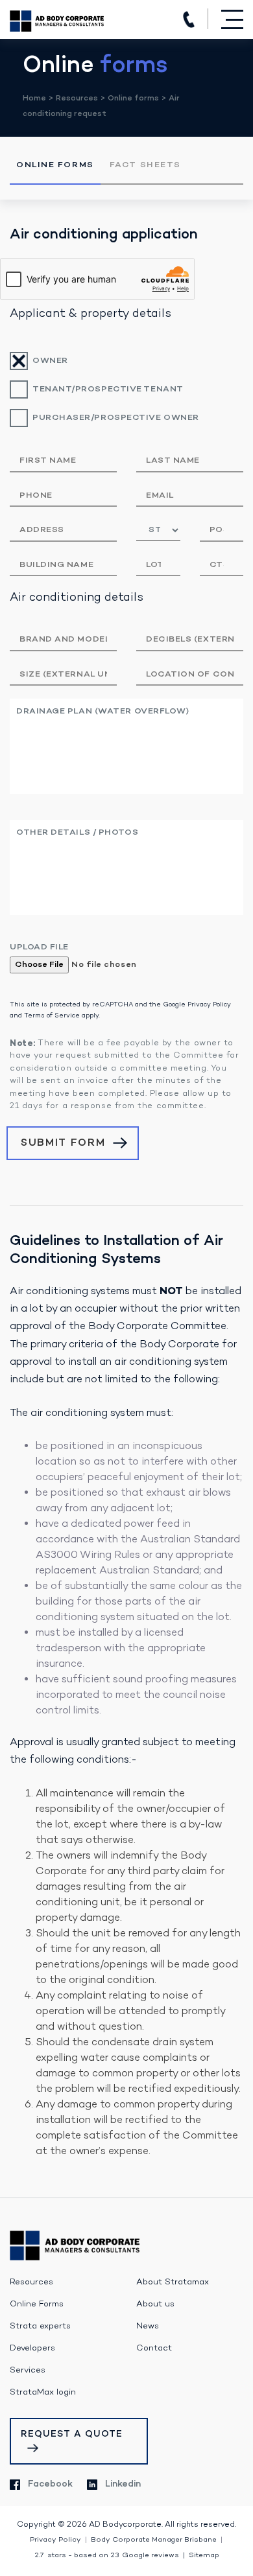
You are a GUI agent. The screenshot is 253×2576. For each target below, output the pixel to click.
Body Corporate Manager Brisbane (154, 2540)
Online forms (133, 99)
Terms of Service (52, 1016)
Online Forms (55, 165)
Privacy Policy (209, 1005)
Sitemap (204, 2556)
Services (28, 2371)
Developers (32, 2349)
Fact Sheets (145, 165)
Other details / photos (77, 832)
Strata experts (40, 2327)
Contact (154, 2349)
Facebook (50, 2484)
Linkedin (123, 2484)
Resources (77, 99)
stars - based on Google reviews (107, 2556)
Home (34, 99)
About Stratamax (173, 2282)
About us (155, 2304)
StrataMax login (43, 2393)
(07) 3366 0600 (189, 19)
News (148, 2327)
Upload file (39, 947)
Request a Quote (72, 2434)
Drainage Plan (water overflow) (103, 711)
